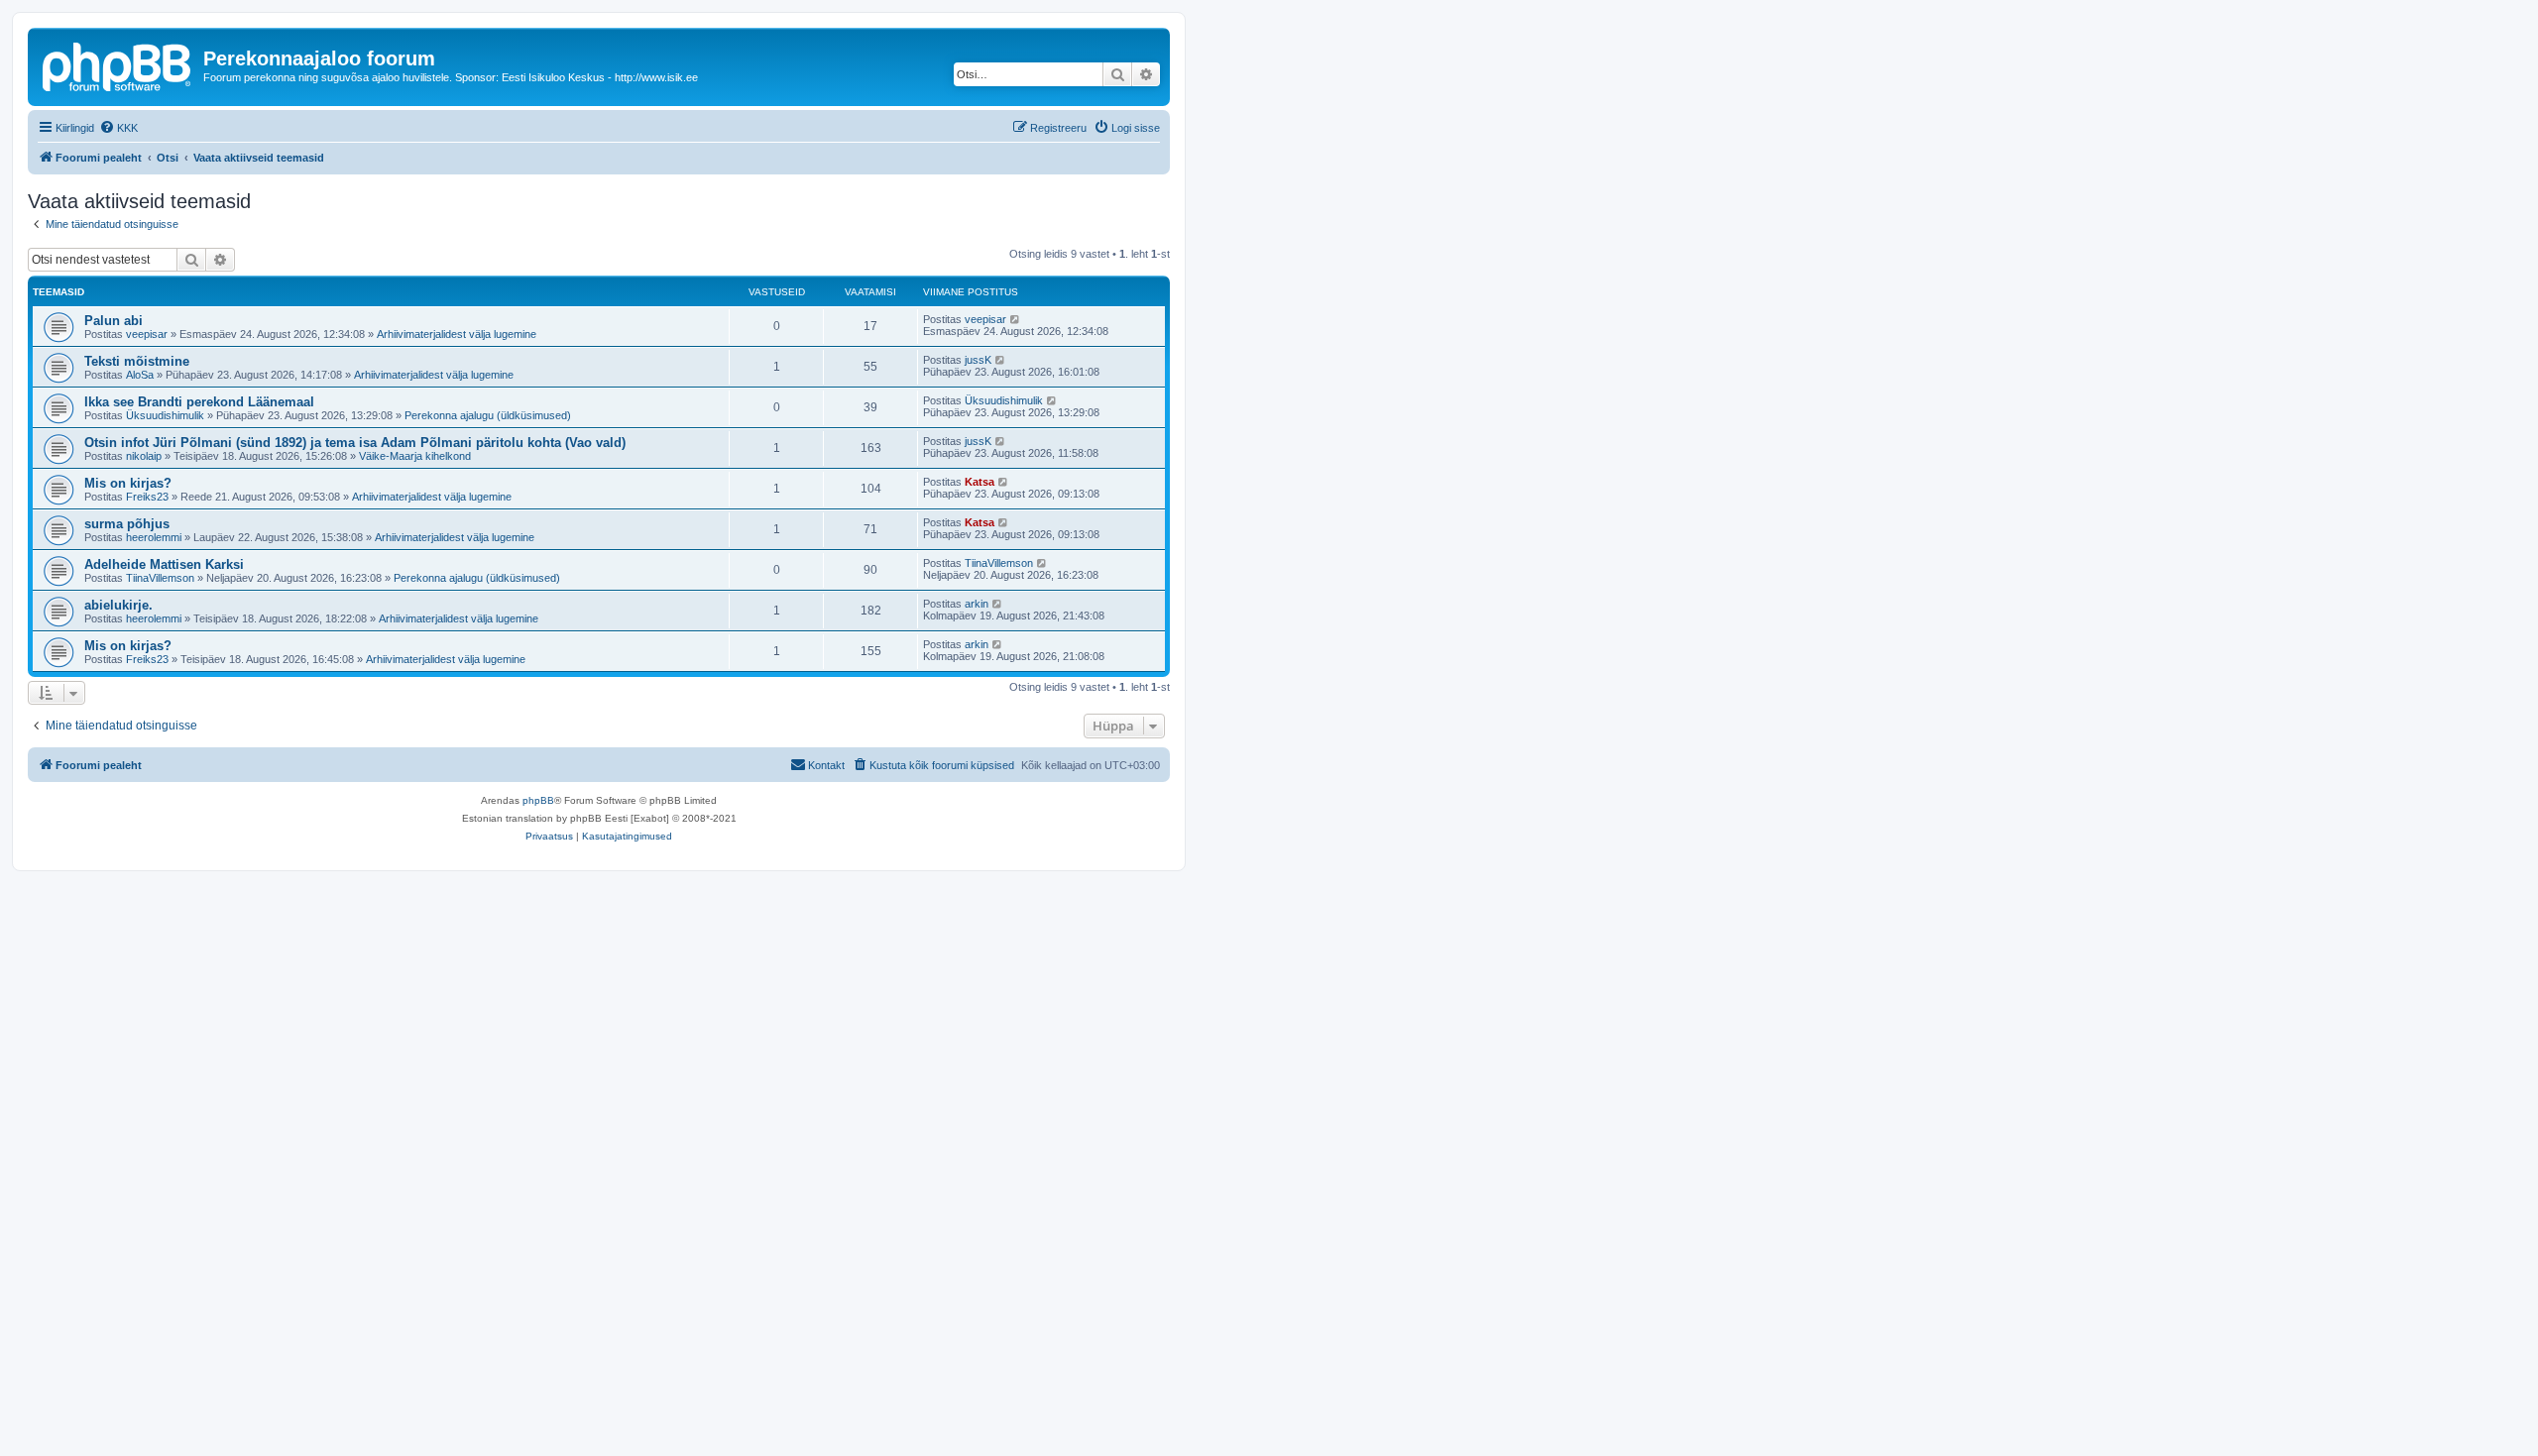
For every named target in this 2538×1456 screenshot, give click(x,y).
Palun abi (114, 321)
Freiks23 (147, 497)
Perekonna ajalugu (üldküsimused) (488, 415)
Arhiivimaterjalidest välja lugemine (457, 334)
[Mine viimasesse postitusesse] (1016, 319)
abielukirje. (118, 605)
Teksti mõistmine (137, 361)
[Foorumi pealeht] (118, 64)
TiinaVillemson (160, 578)
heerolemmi (154, 537)
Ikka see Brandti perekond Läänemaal (199, 402)
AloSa (140, 375)
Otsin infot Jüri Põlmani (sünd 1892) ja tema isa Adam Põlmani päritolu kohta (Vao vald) (355, 443)
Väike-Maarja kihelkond (415, 456)
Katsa (980, 482)
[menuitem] (118, 128)
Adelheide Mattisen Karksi (164, 564)
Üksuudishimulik (165, 415)
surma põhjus (127, 524)
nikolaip (144, 456)
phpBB (538, 800)
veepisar (147, 334)
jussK (978, 360)
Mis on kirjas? (128, 483)
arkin (977, 604)
